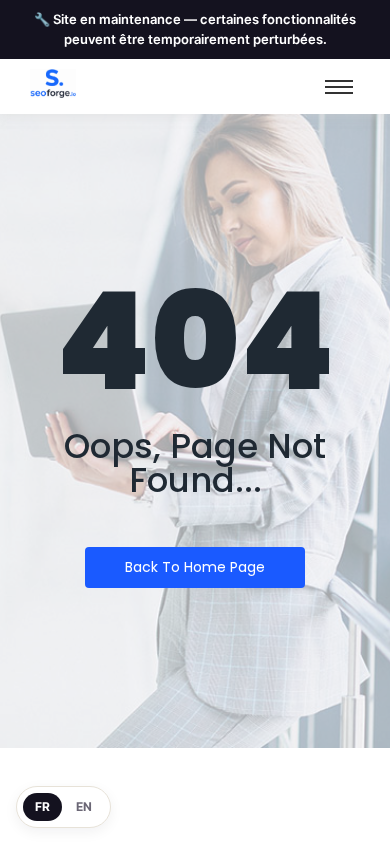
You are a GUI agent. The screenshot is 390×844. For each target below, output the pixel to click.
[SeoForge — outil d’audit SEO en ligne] (53, 83)
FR (42, 806)
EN (84, 806)
